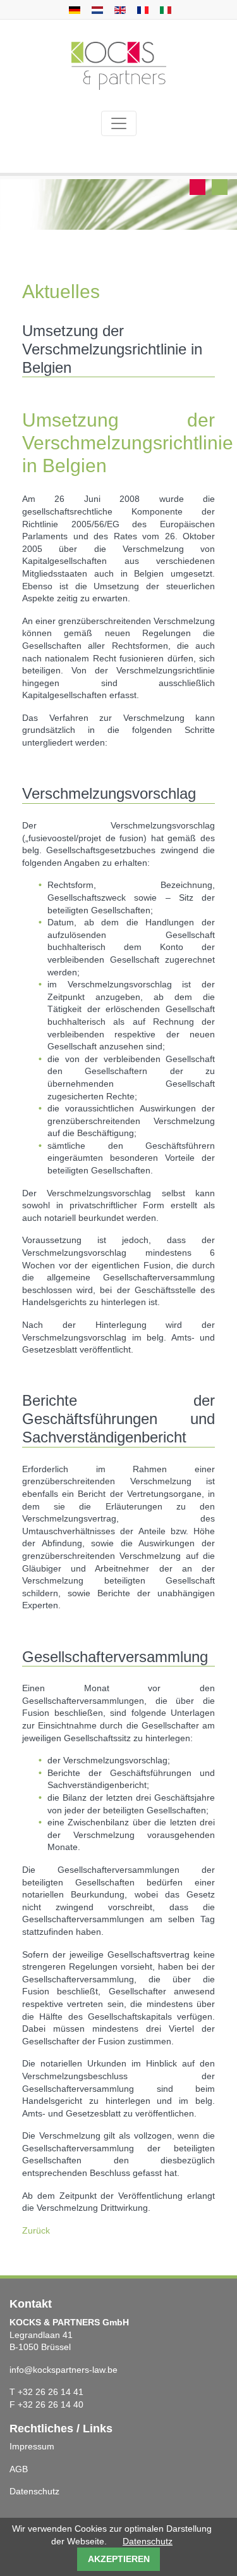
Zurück (36, 2230)
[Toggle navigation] (119, 123)
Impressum (32, 2446)
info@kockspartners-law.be (64, 2370)
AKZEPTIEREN (119, 2559)
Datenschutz (34, 2491)
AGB (19, 2469)
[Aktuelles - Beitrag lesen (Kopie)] (96, 9)
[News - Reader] (118, 9)
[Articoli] (164, 9)
